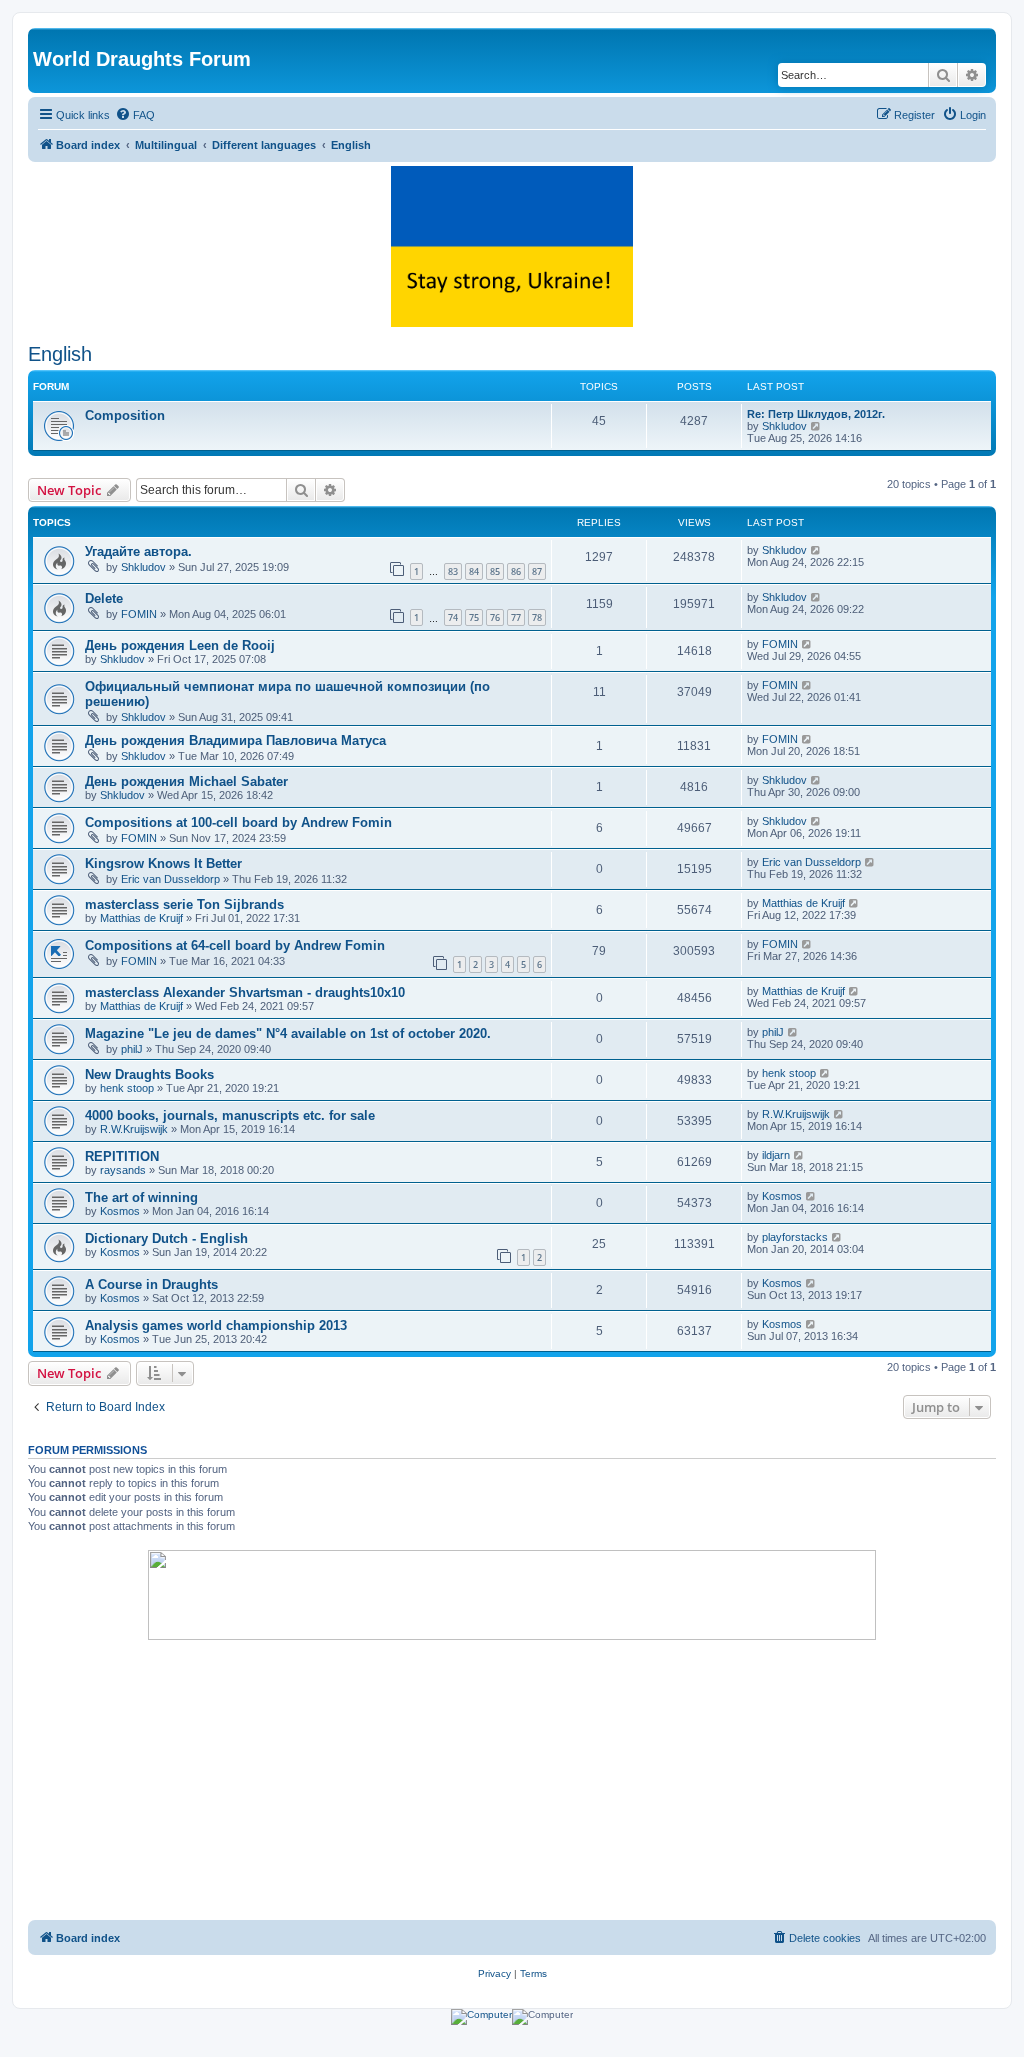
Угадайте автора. (138, 551)
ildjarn (776, 1155)
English (60, 354)
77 (516, 617)
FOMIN (139, 614)
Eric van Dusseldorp (170, 879)
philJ (132, 1049)
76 (495, 617)
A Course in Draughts (151, 1284)
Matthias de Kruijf (141, 918)
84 (474, 571)
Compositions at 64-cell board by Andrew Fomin (235, 945)
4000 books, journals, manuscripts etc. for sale (230, 1115)
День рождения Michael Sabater (186, 781)
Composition (125, 415)
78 (537, 617)
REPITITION (122, 1156)
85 (495, 571)
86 (516, 571)
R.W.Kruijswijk (134, 1129)
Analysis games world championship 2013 (216, 1325)
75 (474, 617)
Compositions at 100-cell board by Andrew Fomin (238, 822)
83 (453, 571)
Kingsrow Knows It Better (163, 863)
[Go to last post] (816, 550)
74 (453, 617)
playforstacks (795, 1237)
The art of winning (141, 1197)
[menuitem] (135, 115)
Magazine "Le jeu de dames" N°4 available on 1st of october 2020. (288, 1033)
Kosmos (120, 1211)
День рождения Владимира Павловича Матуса (235, 740)
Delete (104, 598)
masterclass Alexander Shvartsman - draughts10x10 (245, 992)
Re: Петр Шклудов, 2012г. (816, 414)
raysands (123, 1170)
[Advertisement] (512, 1780)
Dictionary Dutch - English (166, 1238)
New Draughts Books (149, 1074)
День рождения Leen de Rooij (180, 645)
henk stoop (127, 1088)
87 (537, 571)
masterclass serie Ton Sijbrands (184, 904)
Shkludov (784, 426)
